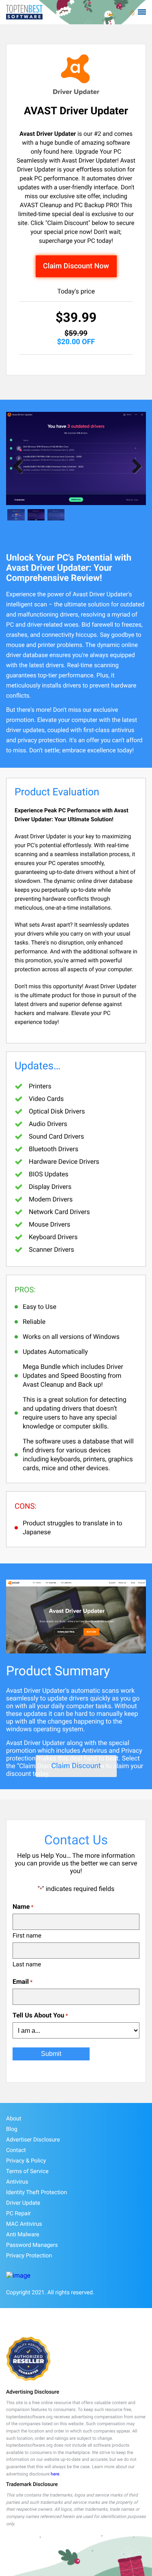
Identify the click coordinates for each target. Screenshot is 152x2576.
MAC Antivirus (24, 2224)
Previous (18, 466)
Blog (12, 2129)
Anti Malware (23, 2235)
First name (27, 1936)
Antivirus (17, 2182)
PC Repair (18, 2214)
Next (134, 466)
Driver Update (23, 2203)
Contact (16, 2150)
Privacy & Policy (26, 2161)
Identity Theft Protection (36, 2193)
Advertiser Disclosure (33, 2140)
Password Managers (32, 2245)
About (14, 2119)
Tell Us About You (40, 2015)
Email (22, 1982)
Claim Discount (76, 1766)
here (55, 2474)
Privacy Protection (29, 2256)
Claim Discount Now (76, 266)
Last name (27, 1964)
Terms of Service (27, 2171)
